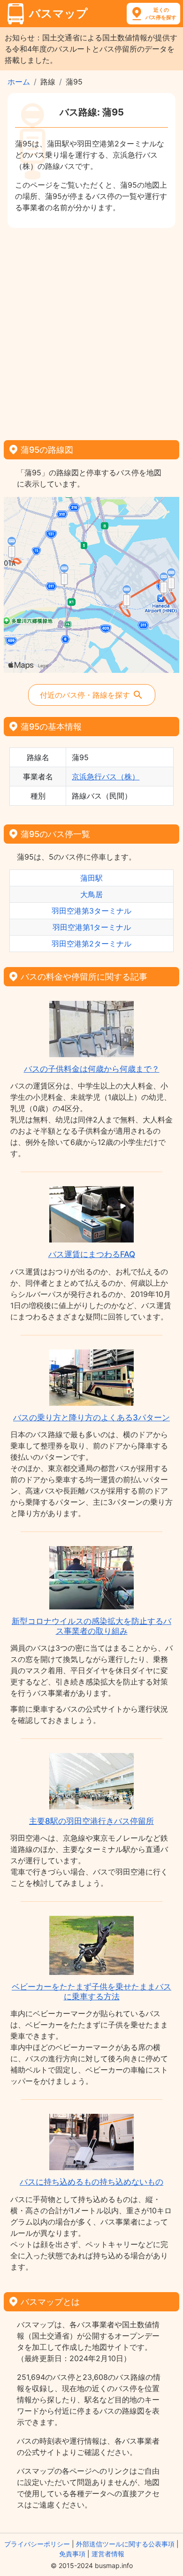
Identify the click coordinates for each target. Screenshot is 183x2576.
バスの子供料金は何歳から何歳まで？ (92, 1069)
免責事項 (72, 2554)
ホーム (19, 82)
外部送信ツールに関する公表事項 (125, 2544)
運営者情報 (108, 2554)
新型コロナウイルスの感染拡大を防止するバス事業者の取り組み (91, 1626)
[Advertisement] (91, 331)
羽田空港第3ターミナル (91, 911)
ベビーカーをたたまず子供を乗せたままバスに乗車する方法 (91, 1991)
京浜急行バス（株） (106, 777)
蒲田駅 (91, 878)
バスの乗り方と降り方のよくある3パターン (91, 1418)
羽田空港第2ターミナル (91, 944)
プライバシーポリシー (37, 2544)
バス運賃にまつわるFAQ (92, 1254)
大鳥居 (91, 894)
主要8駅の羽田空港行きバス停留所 (91, 1821)
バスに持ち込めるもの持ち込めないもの (91, 2182)
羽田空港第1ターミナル (92, 927)
